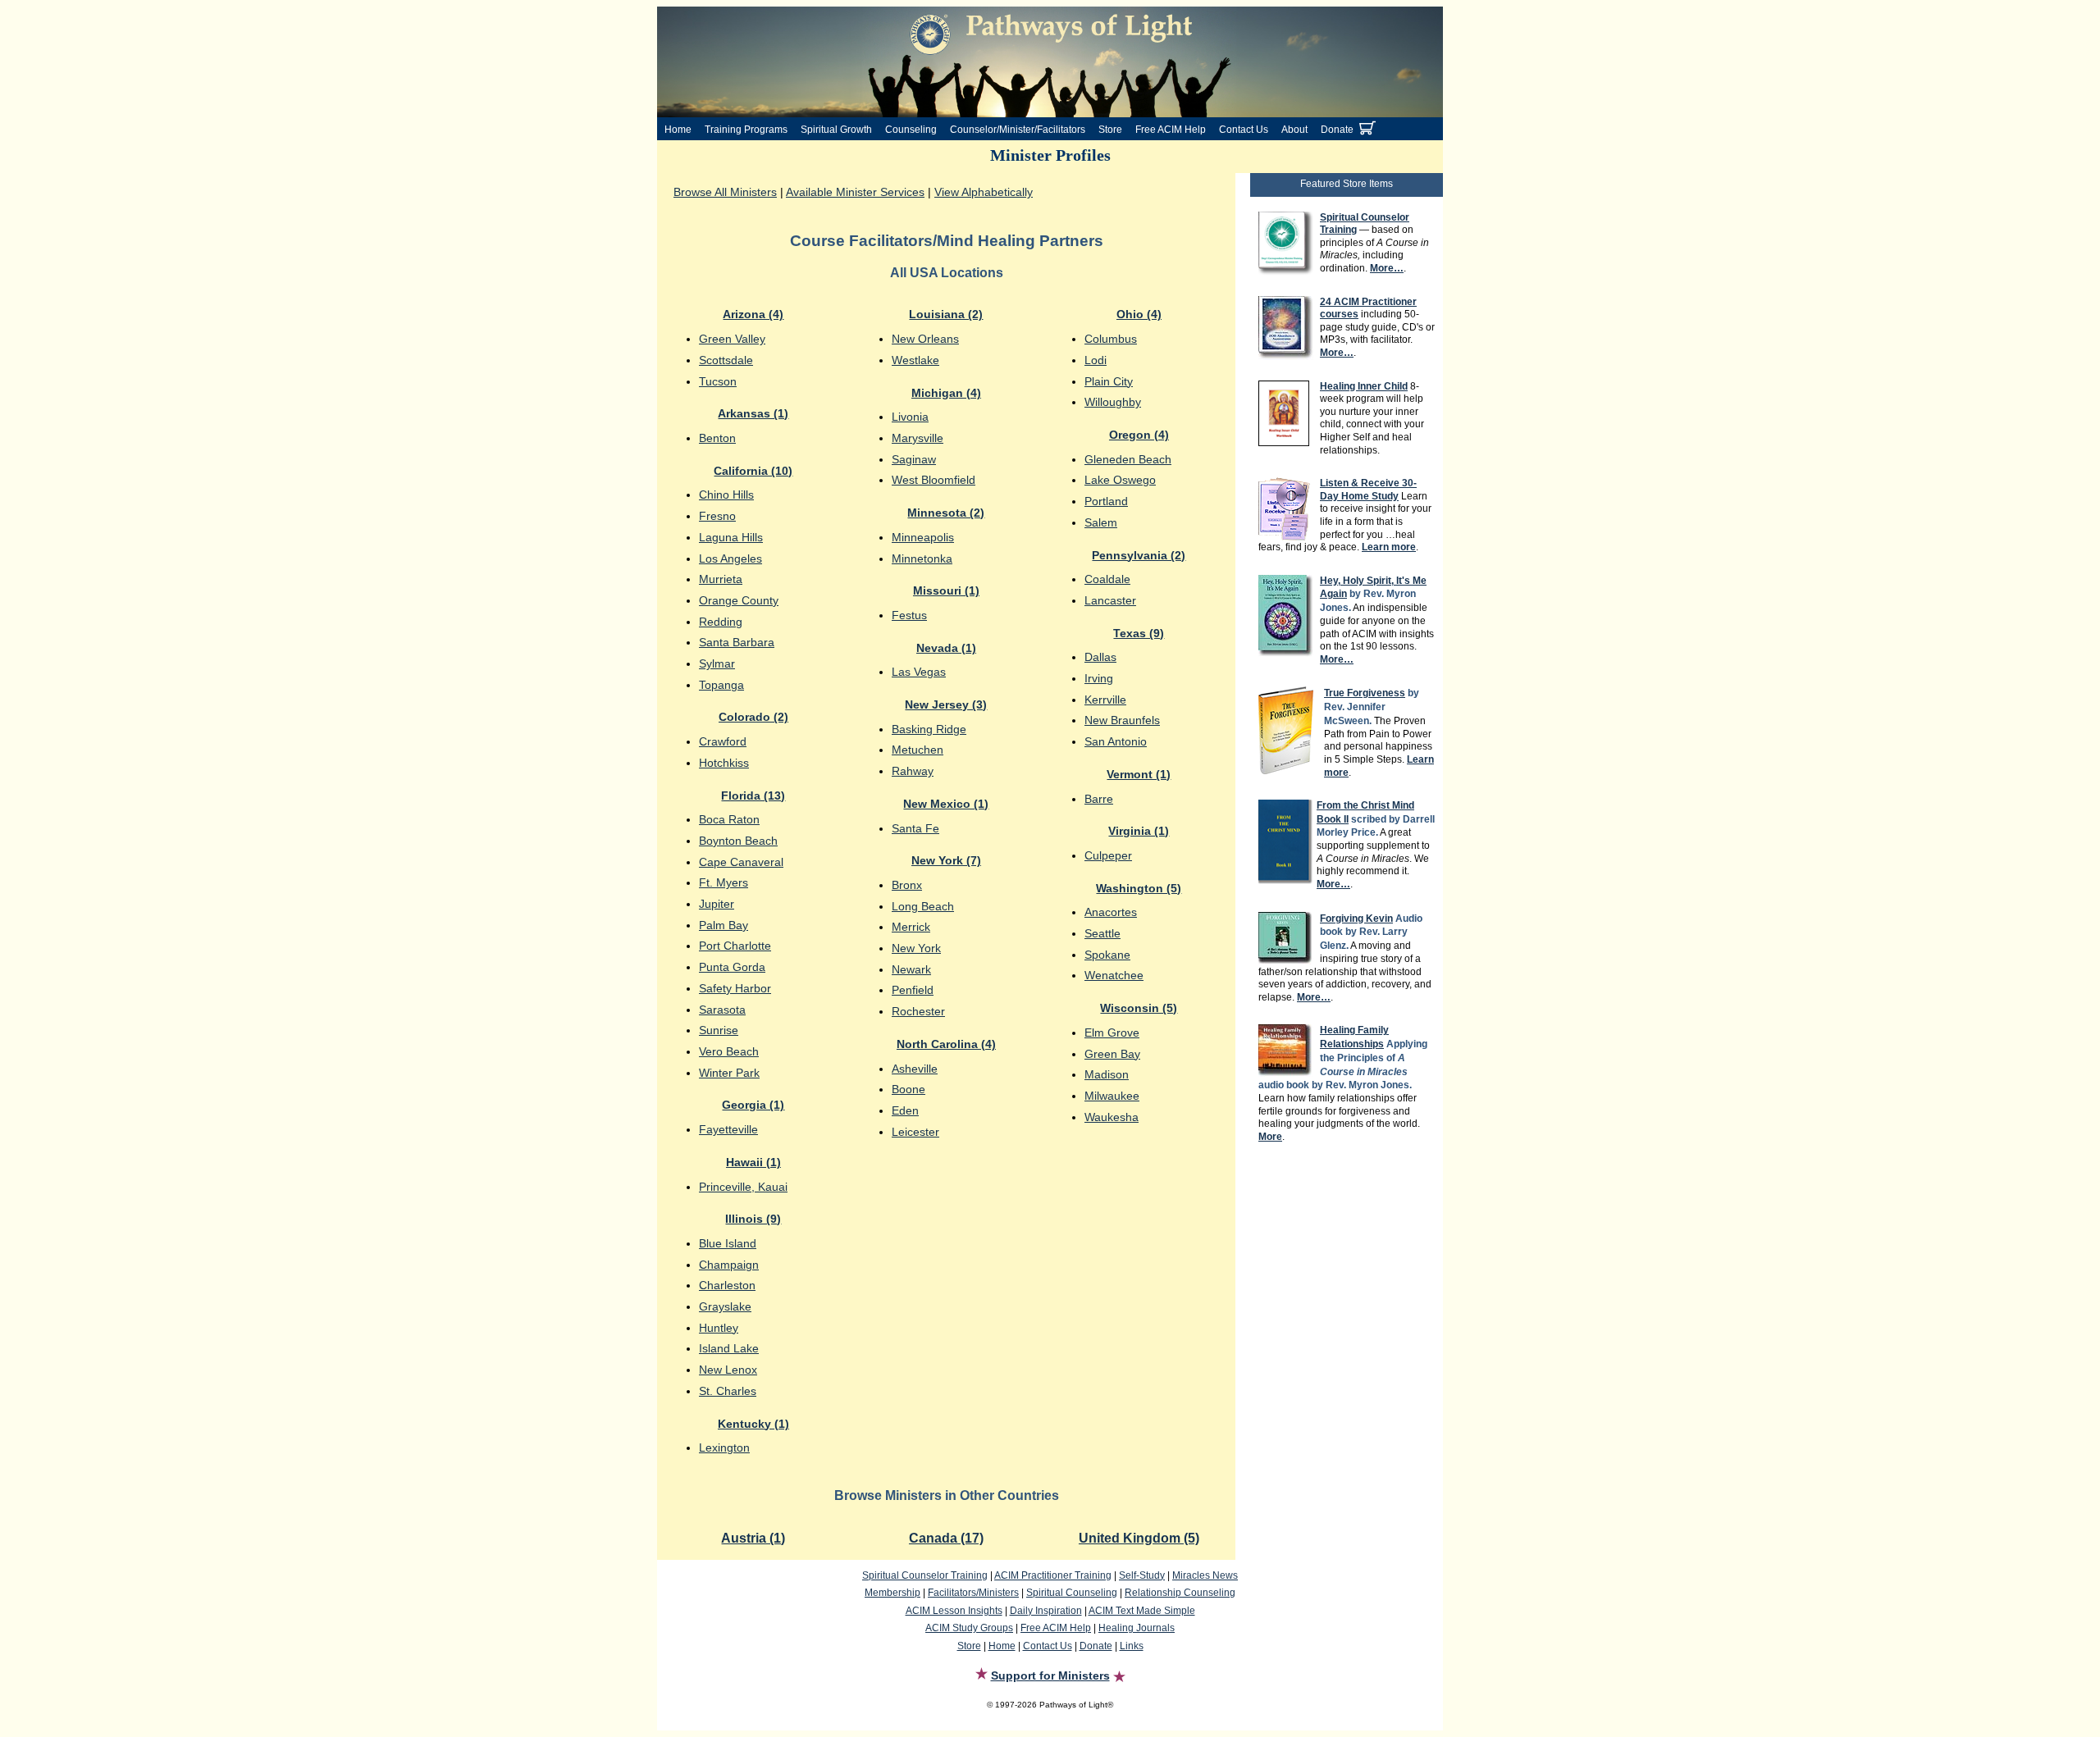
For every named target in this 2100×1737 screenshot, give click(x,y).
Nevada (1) (946, 648)
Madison (1107, 1074)
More (1270, 1137)
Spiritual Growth (836, 130)
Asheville (915, 1069)
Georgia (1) (753, 1105)
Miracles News (1205, 1575)
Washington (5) (1139, 888)
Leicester (915, 1132)
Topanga (721, 685)
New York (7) (946, 860)
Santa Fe (915, 828)
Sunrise (719, 1030)
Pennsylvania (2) (1139, 555)
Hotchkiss (724, 763)
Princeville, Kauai (743, 1187)
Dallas (1100, 657)
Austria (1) (753, 1538)
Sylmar (717, 663)
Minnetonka (922, 558)
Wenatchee (1114, 975)
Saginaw (914, 459)
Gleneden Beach (1128, 459)
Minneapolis (923, 537)
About (1294, 130)
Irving (1099, 678)
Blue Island (728, 1243)
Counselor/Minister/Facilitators (1018, 130)
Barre (1099, 799)
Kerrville (1105, 700)
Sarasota (722, 1010)
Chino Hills (726, 495)
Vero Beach (729, 1051)
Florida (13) (753, 796)
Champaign (729, 1265)
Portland (1106, 501)
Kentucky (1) (753, 1424)
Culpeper (1108, 855)
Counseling (911, 130)
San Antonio (1116, 741)
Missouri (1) (946, 590)
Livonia (910, 417)
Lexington (724, 1447)
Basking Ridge (929, 729)
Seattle (1102, 933)
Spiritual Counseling (1072, 1593)
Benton (717, 438)
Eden (905, 1110)
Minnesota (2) (946, 513)
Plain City (1109, 381)
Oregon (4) (1139, 435)
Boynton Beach (738, 841)
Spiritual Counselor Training (925, 1575)
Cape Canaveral (741, 862)
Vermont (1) (1139, 774)
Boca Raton (729, 819)
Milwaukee (1112, 1096)
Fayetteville (728, 1129)
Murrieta (721, 579)
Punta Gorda (732, 967)
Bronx (907, 885)
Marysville (918, 438)
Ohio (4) (1139, 314)
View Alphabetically (984, 192)
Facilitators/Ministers (973, 1593)
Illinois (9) (753, 1219)
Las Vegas (919, 672)
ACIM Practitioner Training (1053, 1575)
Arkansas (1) (753, 413)
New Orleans (925, 339)
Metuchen (918, 750)
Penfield (913, 990)
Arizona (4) (753, 314)
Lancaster (1110, 600)
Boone (908, 1089)
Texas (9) (1139, 633)
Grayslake (725, 1306)
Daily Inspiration (1046, 1611)
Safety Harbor (735, 988)
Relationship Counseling (1180, 1593)
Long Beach (923, 906)
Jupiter (717, 904)
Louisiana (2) (946, 314)
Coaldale (1107, 579)
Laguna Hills (731, 537)
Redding (721, 622)
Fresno (717, 516)
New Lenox (728, 1370)
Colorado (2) (753, 717)
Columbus (1111, 339)
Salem (1101, 522)
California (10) (753, 471)
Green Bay (1112, 1054)
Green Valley (732, 339)
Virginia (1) (1139, 831)
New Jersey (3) (946, 704)
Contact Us (1244, 130)
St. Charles (728, 1391)
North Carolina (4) (946, 1044)
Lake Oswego (1120, 480)
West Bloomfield (934, 480)
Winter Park (729, 1073)
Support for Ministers (1050, 1675)
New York (916, 948)
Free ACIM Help (1171, 130)
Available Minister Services (855, 192)
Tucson (718, 381)
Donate (1337, 130)
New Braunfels (1122, 720)
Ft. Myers (724, 882)
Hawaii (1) (753, 1162)
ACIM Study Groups (969, 1628)
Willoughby (1113, 402)
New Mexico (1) (946, 804)
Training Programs (746, 130)
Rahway (913, 771)
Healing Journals (1137, 1628)
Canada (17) (946, 1538)
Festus (909, 615)
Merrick (911, 927)
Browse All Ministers (725, 192)
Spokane (1107, 955)
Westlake (915, 360)
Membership (892, 1593)
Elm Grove (1112, 1033)
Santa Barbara (737, 642)
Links (1132, 1646)
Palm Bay (724, 925)
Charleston (727, 1285)
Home (678, 130)
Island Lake (729, 1348)
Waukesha (1112, 1117)
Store (1110, 130)
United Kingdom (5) (1139, 1538)
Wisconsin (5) (1139, 1008)
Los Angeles (730, 558)
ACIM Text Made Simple (1142, 1611)
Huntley (719, 1328)
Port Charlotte (735, 946)
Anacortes (1111, 912)
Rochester (918, 1011)
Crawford (723, 741)
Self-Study (1142, 1575)
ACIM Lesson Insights (954, 1611)
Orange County (739, 600)
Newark (911, 969)
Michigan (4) (946, 393)
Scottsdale (726, 360)
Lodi (1096, 360)
